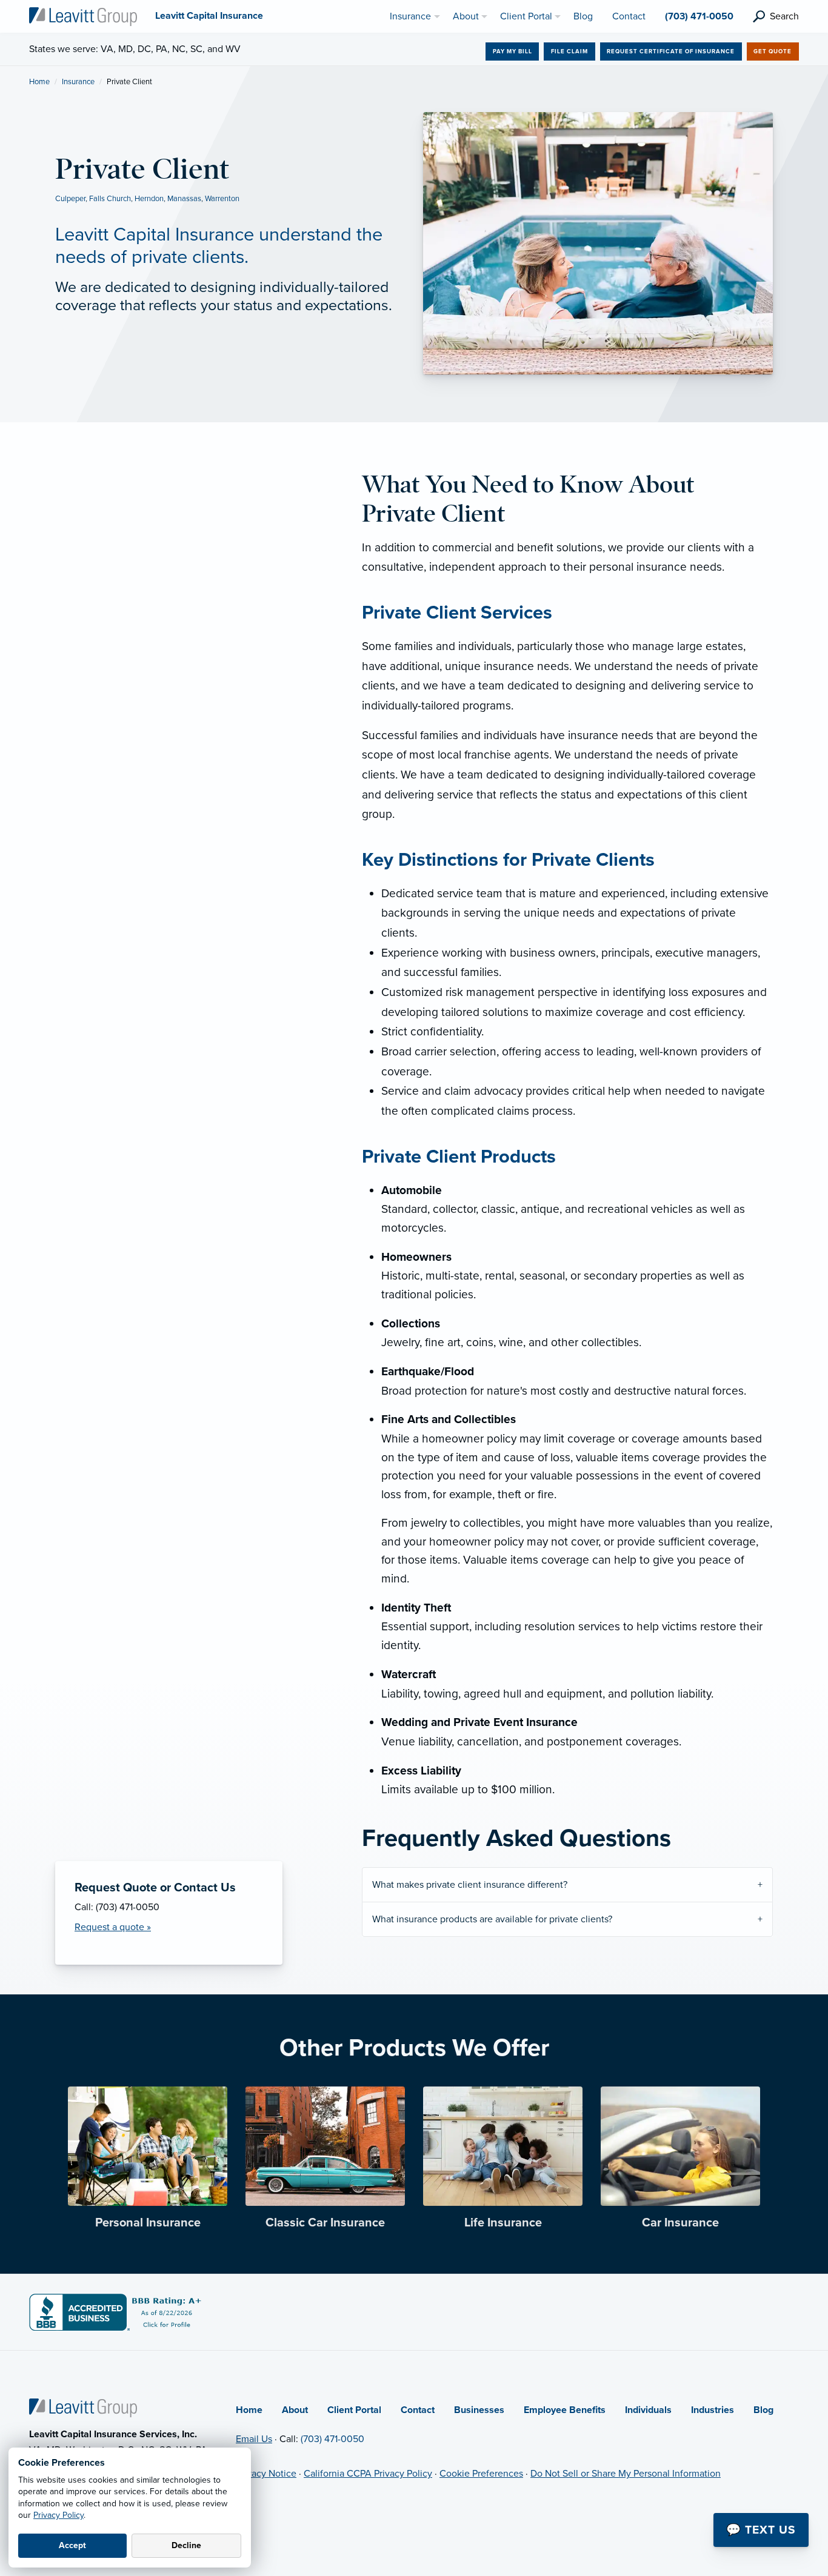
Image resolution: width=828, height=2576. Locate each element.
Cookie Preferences (481, 2474)
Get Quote (773, 51)
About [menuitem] (466, 16)
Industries (713, 2410)
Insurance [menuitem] (410, 16)
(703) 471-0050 (332, 2439)
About (295, 2410)
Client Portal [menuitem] (526, 16)
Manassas (184, 199)
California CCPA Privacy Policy (368, 2474)
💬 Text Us (761, 2530)
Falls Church (110, 199)
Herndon (149, 199)
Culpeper (70, 199)
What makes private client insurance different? (470, 1885)
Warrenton (222, 199)
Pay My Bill (512, 51)
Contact (418, 2410)
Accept (72, 2545)
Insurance (78, 82)
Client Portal (354, 2410)
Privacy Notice (266, 2474)
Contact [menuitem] (629, 16)
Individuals (648, 2410)
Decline (186, 2545)
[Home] (83, 2408)
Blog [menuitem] (583, 16)
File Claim (569, 51)
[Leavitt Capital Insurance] (83, 16)
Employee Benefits (565, 2410)
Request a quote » (113, 1927)
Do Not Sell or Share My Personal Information (626, 2474)
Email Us (254, 2439)
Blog (763, 2410)
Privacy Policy (58, 2515)
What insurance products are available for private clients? (492, 1919)
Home (39, 82)
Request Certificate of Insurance (671, 51)
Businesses (479, 2410)
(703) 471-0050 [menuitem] (699, 16)
